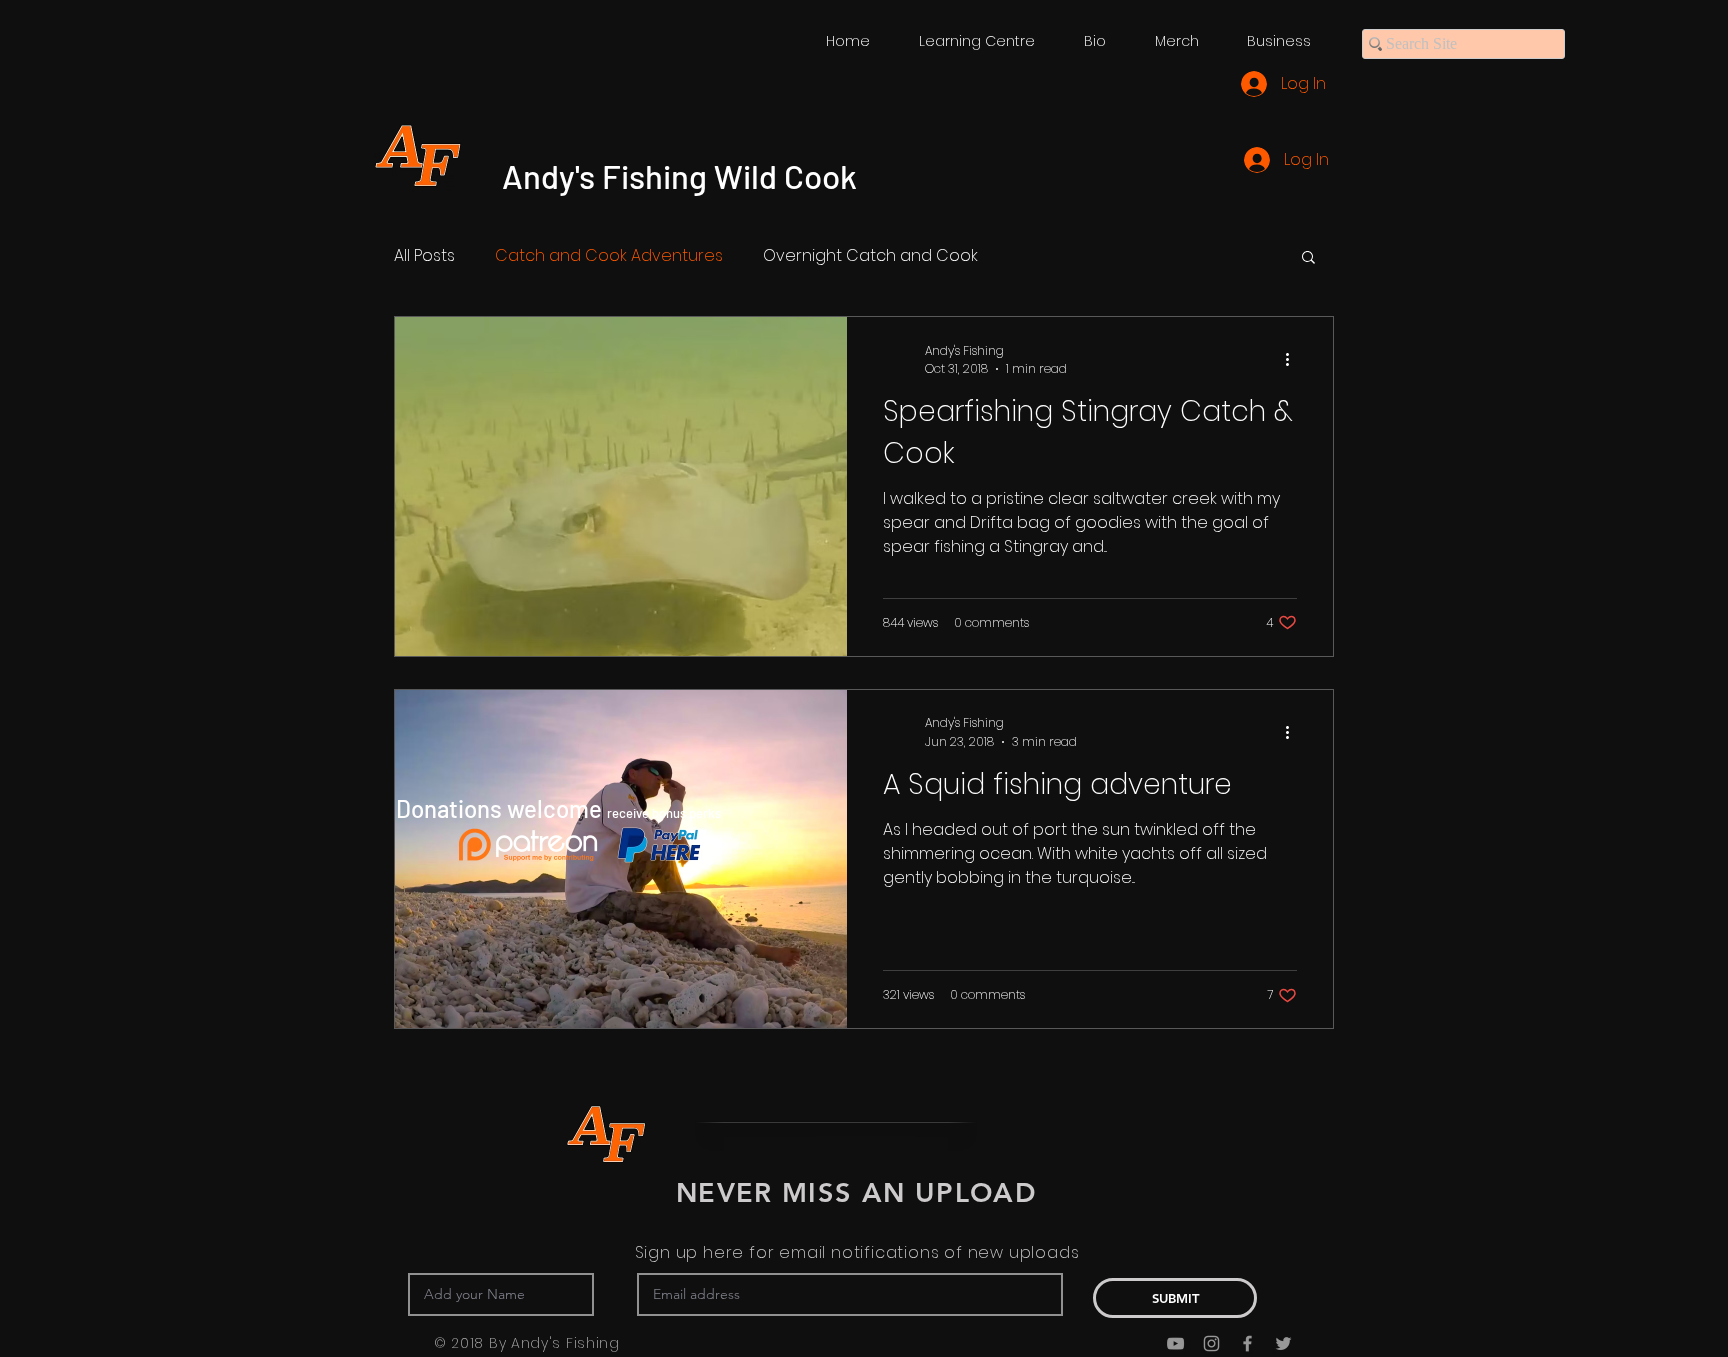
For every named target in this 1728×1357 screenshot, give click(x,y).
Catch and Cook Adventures (609, 256)
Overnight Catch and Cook (870, 256)
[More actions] (1294, 360)
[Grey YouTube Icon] (1175, 1343)
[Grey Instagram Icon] (1211, 1343)
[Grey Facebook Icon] (1247, 1343)
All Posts (424, 256)
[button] (1308, 258)
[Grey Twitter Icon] (1283, 1343)
